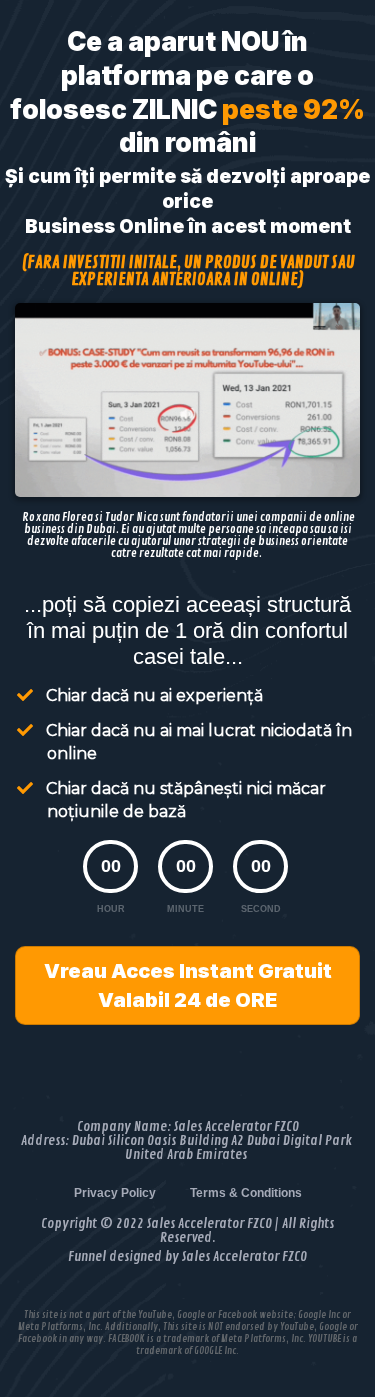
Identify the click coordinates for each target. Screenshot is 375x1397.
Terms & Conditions (246, 1193)
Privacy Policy (115, 1193)
